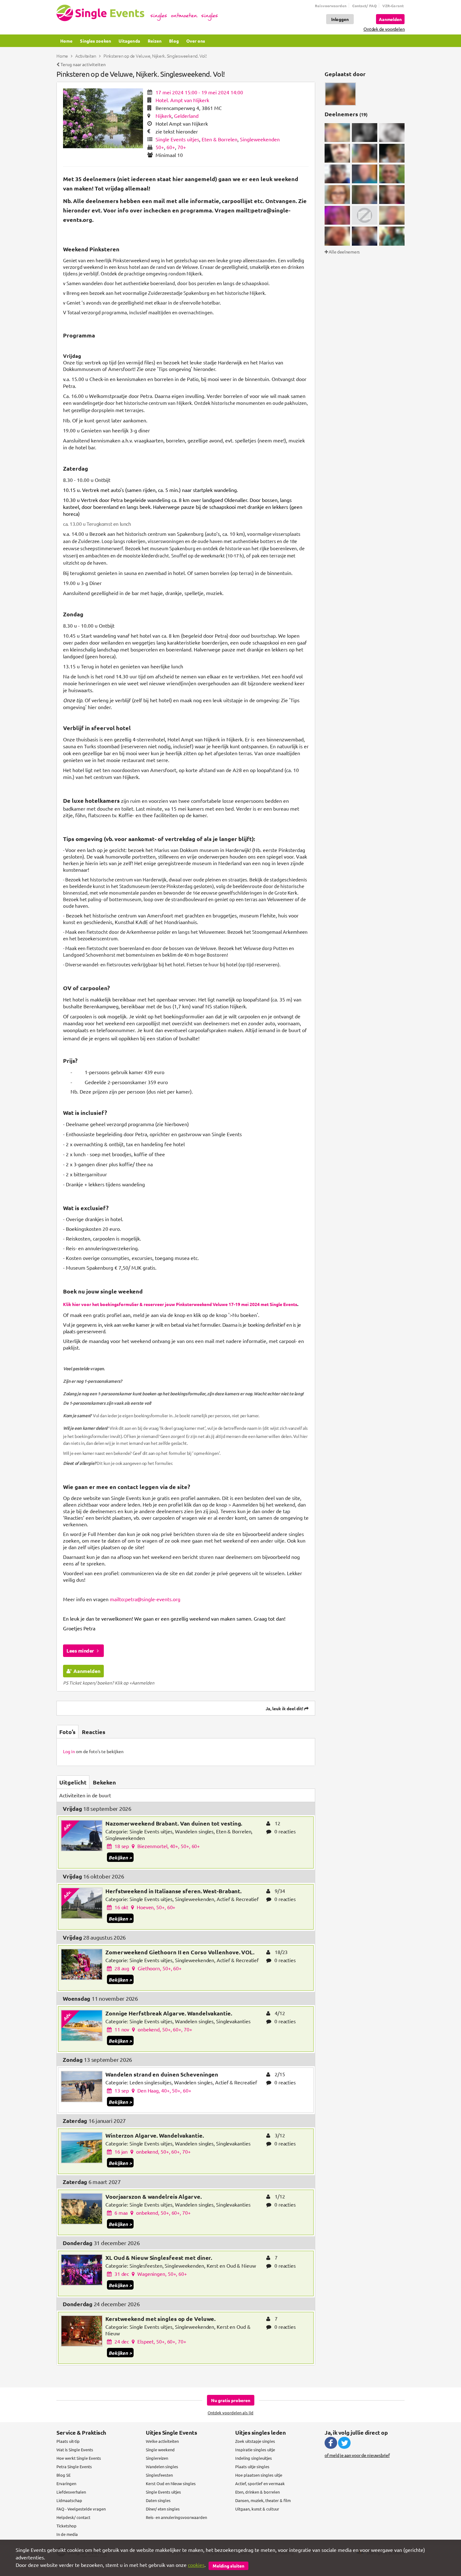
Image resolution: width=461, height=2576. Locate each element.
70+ (182, 147)
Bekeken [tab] (104, 1782)
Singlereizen (157, 2458)
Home (66, 41)
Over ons (196, 41)
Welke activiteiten (162, 2441)
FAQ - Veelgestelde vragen (81, 2509)
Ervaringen (66, 2483)
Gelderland (186, 116)
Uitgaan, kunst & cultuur (257, 2509)
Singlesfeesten (159, 2475)
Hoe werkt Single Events (79, 2458)
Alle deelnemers (344, 252)
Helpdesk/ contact (73, 2517)
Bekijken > (120, 1858)
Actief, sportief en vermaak (260, 2483)
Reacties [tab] (94, 1732)
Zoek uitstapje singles (255, 2441)
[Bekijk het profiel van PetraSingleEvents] (340, 94)
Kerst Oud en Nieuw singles (171, 2483)
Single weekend (160, 2450)
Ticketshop (66, 2526)
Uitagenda (129, 41)
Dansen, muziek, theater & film (263, 2500)
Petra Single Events (74, 2466)
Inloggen (340, 19)
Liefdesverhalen (71, 2492)
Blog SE (64, 2475)
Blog (174, 41)
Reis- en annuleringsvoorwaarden (176, 2517)
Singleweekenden (260, 139)
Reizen (155, 41)
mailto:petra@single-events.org (145, 1599)
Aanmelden (87, 1671)
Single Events (137, 13)
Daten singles (158, 2500)
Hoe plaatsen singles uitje (259, 2475)
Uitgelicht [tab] (73, 1782)
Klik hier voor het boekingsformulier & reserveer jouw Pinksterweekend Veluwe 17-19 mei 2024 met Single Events (180, 1304)
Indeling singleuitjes (254, 2458)
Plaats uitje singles (252, 2466)
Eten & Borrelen (220, 139)
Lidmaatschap (69, 2500)
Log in (69, 1751)
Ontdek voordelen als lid (230, 2413)
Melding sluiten (228, 2566)
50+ (160, 147)
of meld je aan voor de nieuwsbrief (357, 2455)
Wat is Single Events (75, 2450)
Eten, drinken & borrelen (257, 2492)
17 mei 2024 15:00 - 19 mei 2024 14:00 (199, 92)
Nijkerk (164, 116)
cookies (196, 2565)
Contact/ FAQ (364, 6)
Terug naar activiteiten (83, 64)
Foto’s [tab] (67, 1732)
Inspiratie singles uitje (255, 2450)
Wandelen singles (162, 2466)
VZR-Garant (393, 6)
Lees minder (81, 1651)
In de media (67, 2534)
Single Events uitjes (177, 139)
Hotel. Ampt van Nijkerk (182, 100)
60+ (171, 147)
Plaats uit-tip (68, 2441)
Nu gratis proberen (231, 2400)
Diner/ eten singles (163, 2509)
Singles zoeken (95, 41)
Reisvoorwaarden (331, 6)
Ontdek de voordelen (384, 29)
